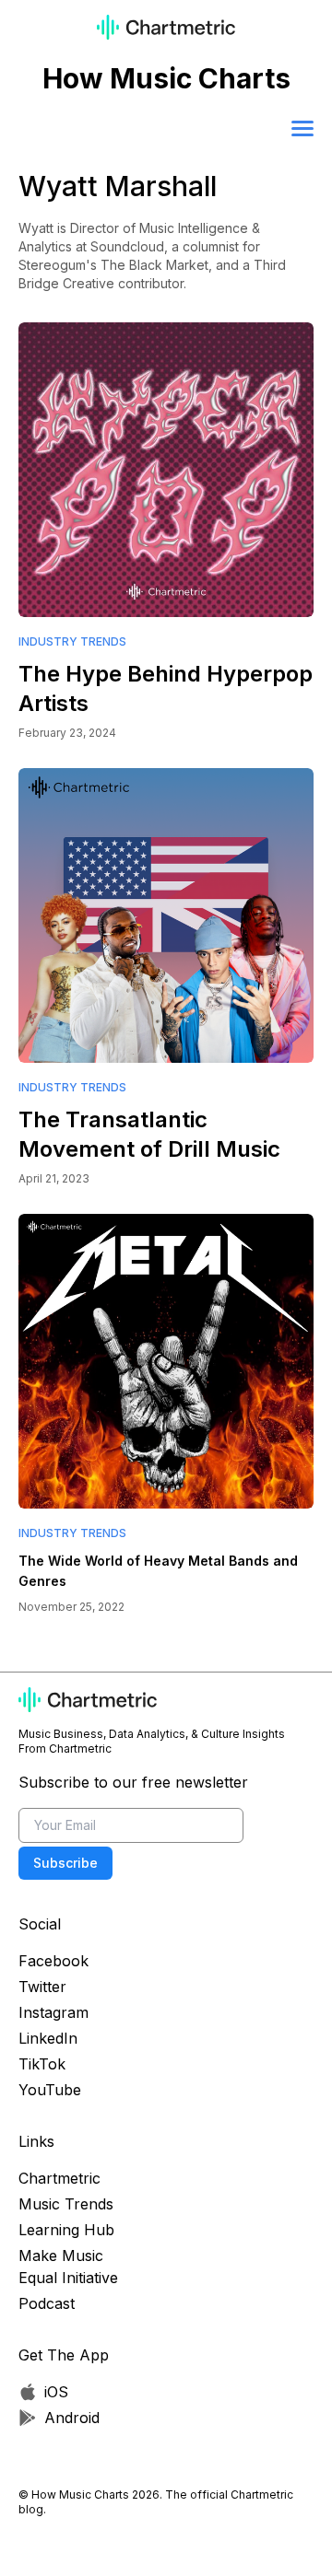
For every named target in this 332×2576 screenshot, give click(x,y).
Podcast (47, 2303)
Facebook (53, 1961)
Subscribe (65, 1863)
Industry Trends (72, 641)
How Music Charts (166, 78)
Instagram (53, 2012)
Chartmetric (59, 2178)
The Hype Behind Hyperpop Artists (166, 688)
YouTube (50, 2090)
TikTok (42, 2064)
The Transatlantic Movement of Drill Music (149, 1134)
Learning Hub (66, 2230)
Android (72, 2418)
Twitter (42, 1987)
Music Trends (66, 2204)
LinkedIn (48, 2038)
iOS (56, 2392)
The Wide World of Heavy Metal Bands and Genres (158, 1571)
